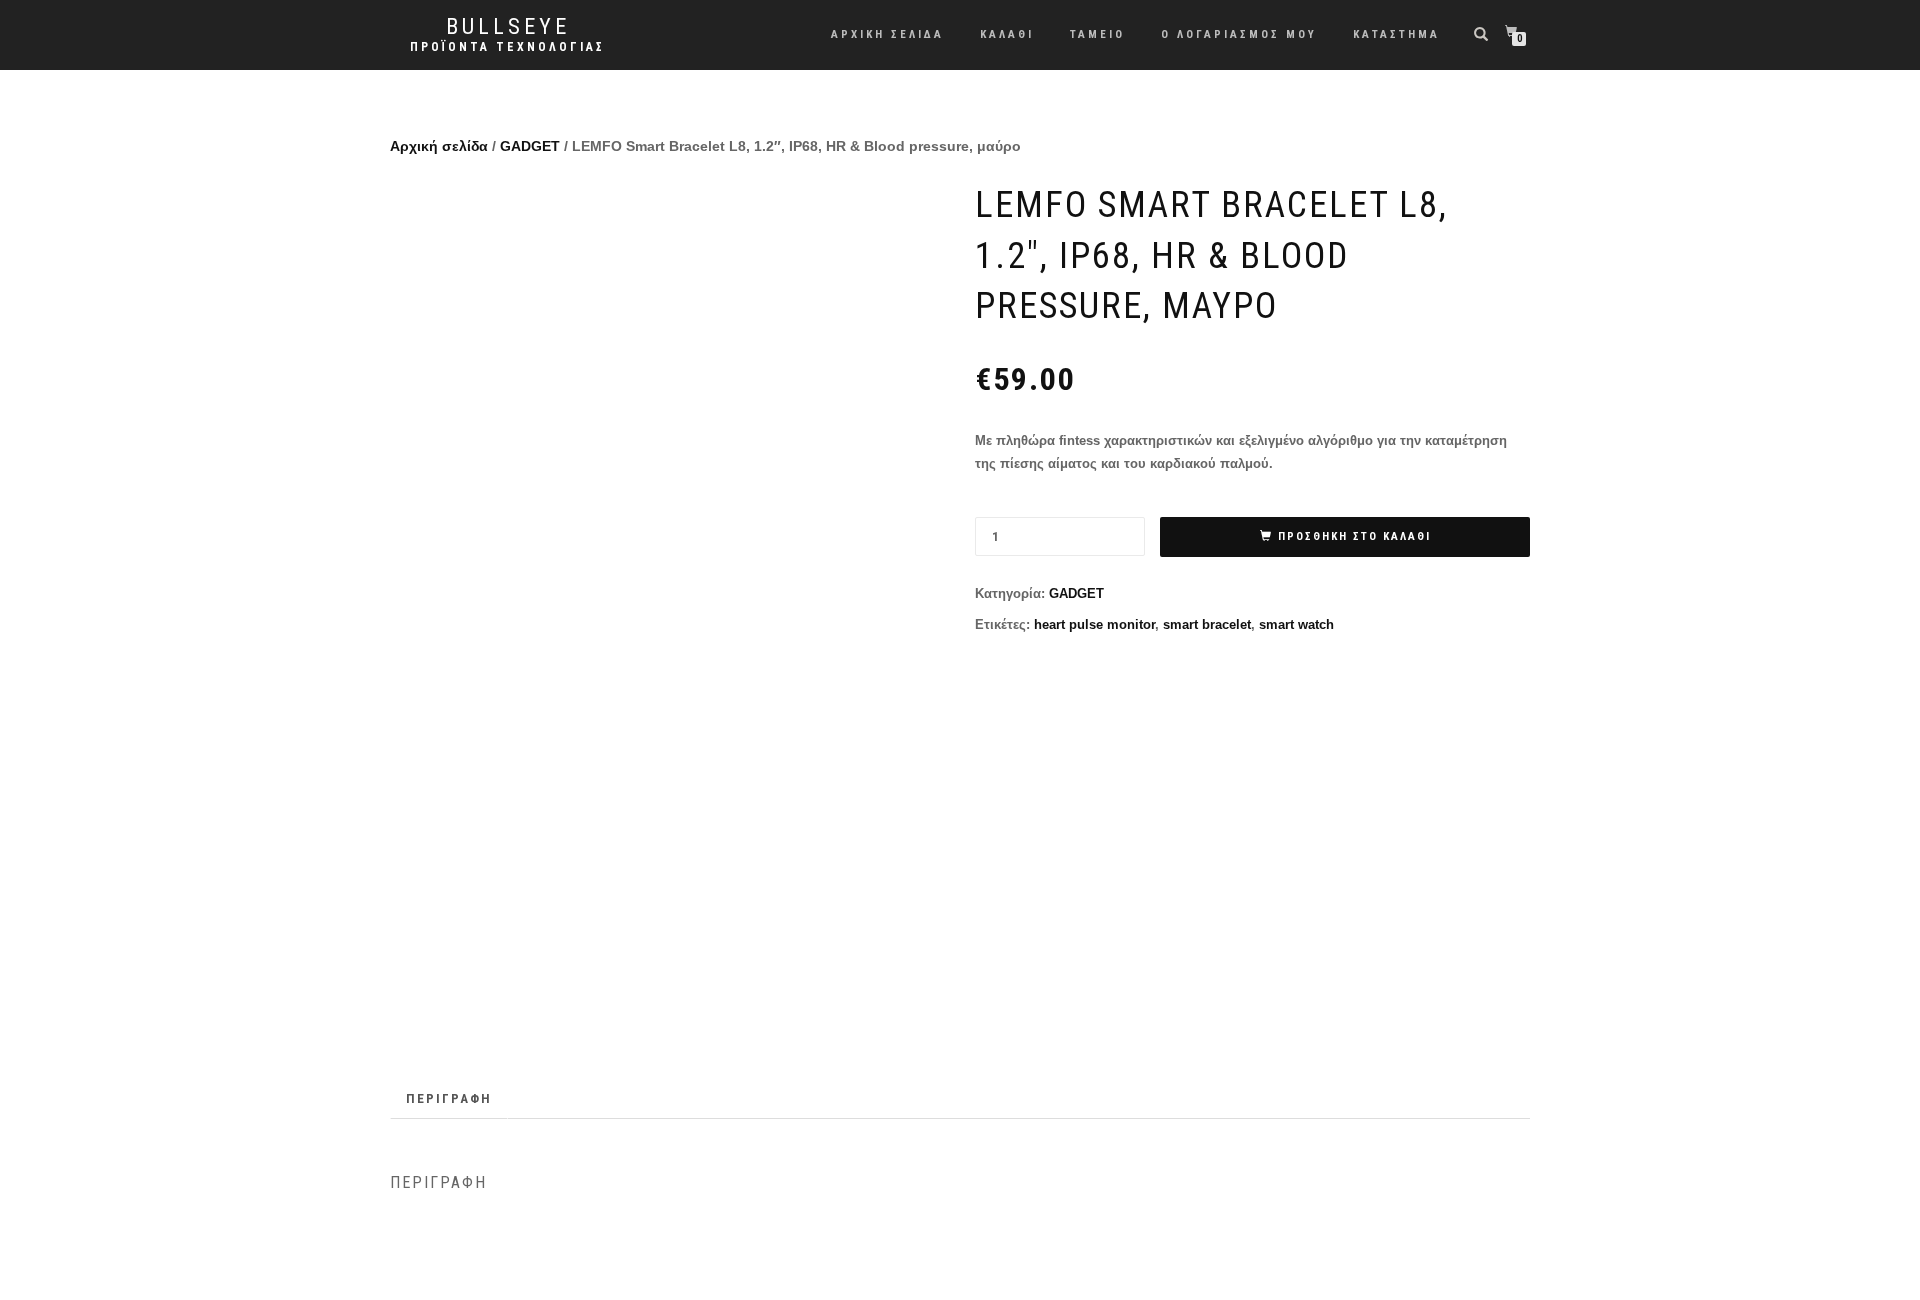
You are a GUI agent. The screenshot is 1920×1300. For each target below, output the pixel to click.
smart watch (1296, 624)
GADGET (530, 146)
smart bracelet (1207, 624)
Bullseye (508, 27)
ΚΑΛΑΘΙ (1007, 34)
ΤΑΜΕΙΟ (1097, 34)
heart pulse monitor (1094, 624)
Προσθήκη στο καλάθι (1354, 536)
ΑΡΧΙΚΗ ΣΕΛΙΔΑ (887, 34)
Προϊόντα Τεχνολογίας (507, 47)
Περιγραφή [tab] (449, 1098)
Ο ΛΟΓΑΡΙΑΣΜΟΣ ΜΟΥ (1239, 34)
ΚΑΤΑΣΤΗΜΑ (1396, 34)
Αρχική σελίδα (439, 146)
